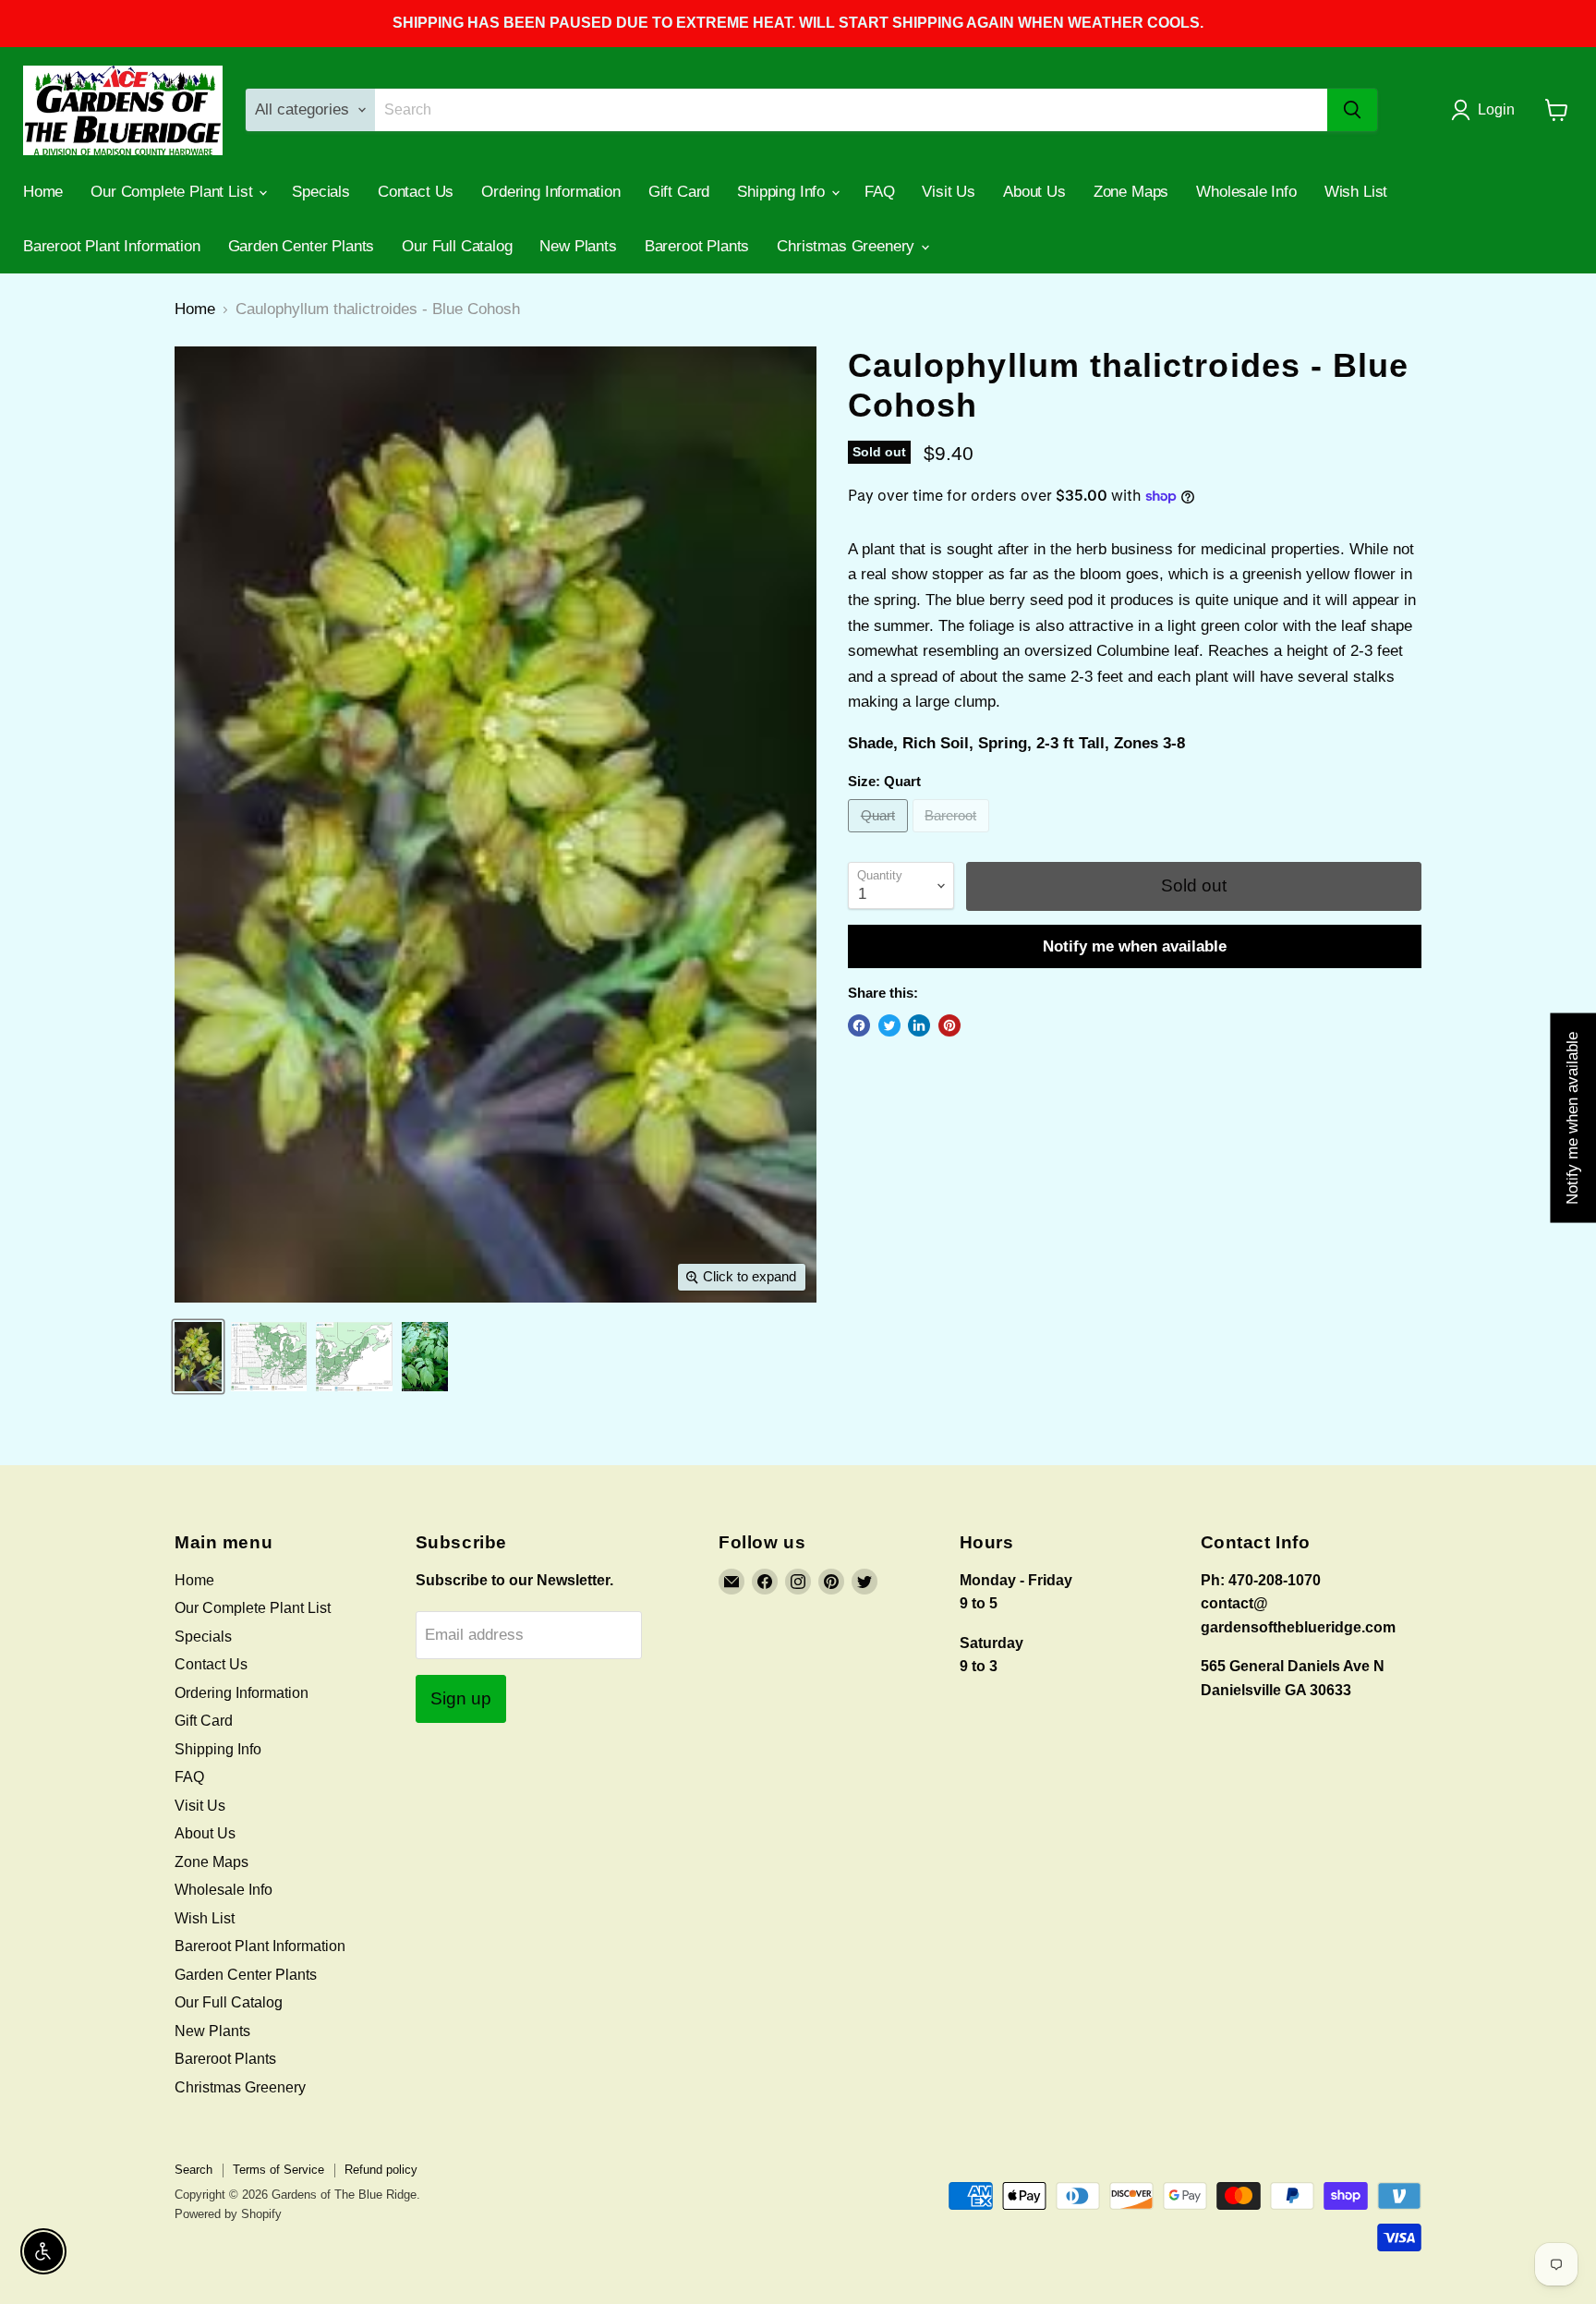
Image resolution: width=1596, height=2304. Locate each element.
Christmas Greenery (848, 246)
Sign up (461, 1698)
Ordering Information (551, 192)
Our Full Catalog (457, 246)
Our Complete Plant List (174, 192)
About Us (1034, 192)
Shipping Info (783, 192)
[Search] (1352, 110)
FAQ (880, 192)
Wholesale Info (1246, 192)
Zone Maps (1131, 192)
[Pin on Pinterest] (949, 1025)
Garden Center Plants (302, 246)
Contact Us (416, 192)
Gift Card (679, 192)
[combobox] (852, 110)
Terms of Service (278, 2170)
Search (193, 2170)
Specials (321, 192)
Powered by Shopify (228, 2214)
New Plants (578, 246)
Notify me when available (1135, 946)
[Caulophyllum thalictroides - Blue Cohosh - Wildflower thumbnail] (198, 1357)
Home (43, 192)
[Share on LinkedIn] (919, 1025)
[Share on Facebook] (859, 1025)
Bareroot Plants (697, 246)
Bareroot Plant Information (112, 246)
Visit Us (949, 192)
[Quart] (880, 837)
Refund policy (381, 2170)
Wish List (1356, 192)
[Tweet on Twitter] (889, 1025)
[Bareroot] (954, 837)
